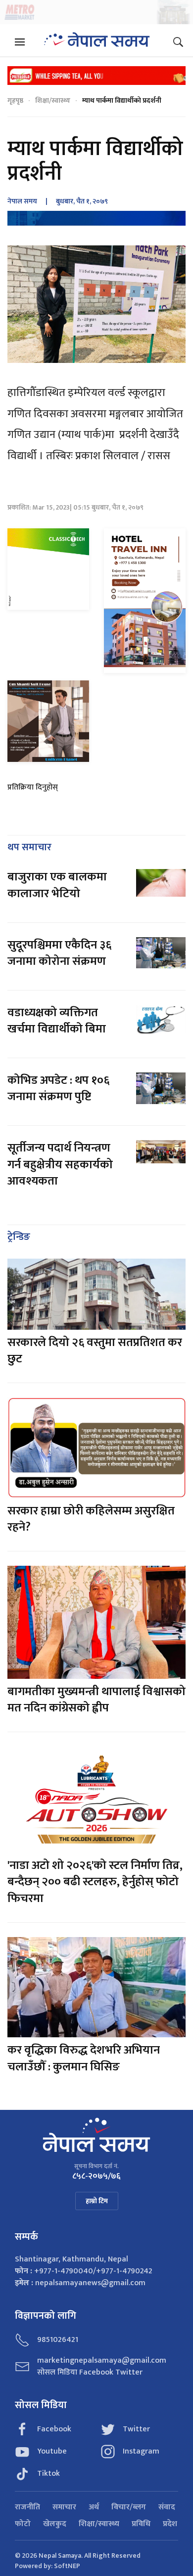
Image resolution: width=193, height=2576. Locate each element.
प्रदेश (170, 2524)
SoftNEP (67, 2566)
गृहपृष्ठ (15, 100)
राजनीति (27, 2507)
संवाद (167, 2507)
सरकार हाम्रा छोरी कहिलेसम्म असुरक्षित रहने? (91, 1519)
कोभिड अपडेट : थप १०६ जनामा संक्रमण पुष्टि (58, 1089)
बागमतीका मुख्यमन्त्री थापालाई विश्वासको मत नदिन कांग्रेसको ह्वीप (96, 1700)
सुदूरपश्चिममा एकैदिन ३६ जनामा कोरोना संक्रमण (59, 953)
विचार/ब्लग (129, 2507)
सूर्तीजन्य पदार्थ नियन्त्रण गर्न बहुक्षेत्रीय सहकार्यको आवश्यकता (60, 1165)
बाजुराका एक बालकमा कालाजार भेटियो (57, 885)
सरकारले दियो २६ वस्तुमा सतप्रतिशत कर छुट (95, 1351)
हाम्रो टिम (97, 2201)
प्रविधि (141, 2524)
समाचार (64, 2507)
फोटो (23, 2524)
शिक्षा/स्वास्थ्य (53, 100)
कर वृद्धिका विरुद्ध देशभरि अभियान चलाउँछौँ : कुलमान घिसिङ (84, 2059)
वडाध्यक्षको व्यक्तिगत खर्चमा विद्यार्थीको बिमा (57, 1021)
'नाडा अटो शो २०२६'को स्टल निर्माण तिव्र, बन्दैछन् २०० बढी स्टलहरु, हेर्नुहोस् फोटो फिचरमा (95, 1882)
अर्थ (94, 2507)
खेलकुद (55, 2524)
